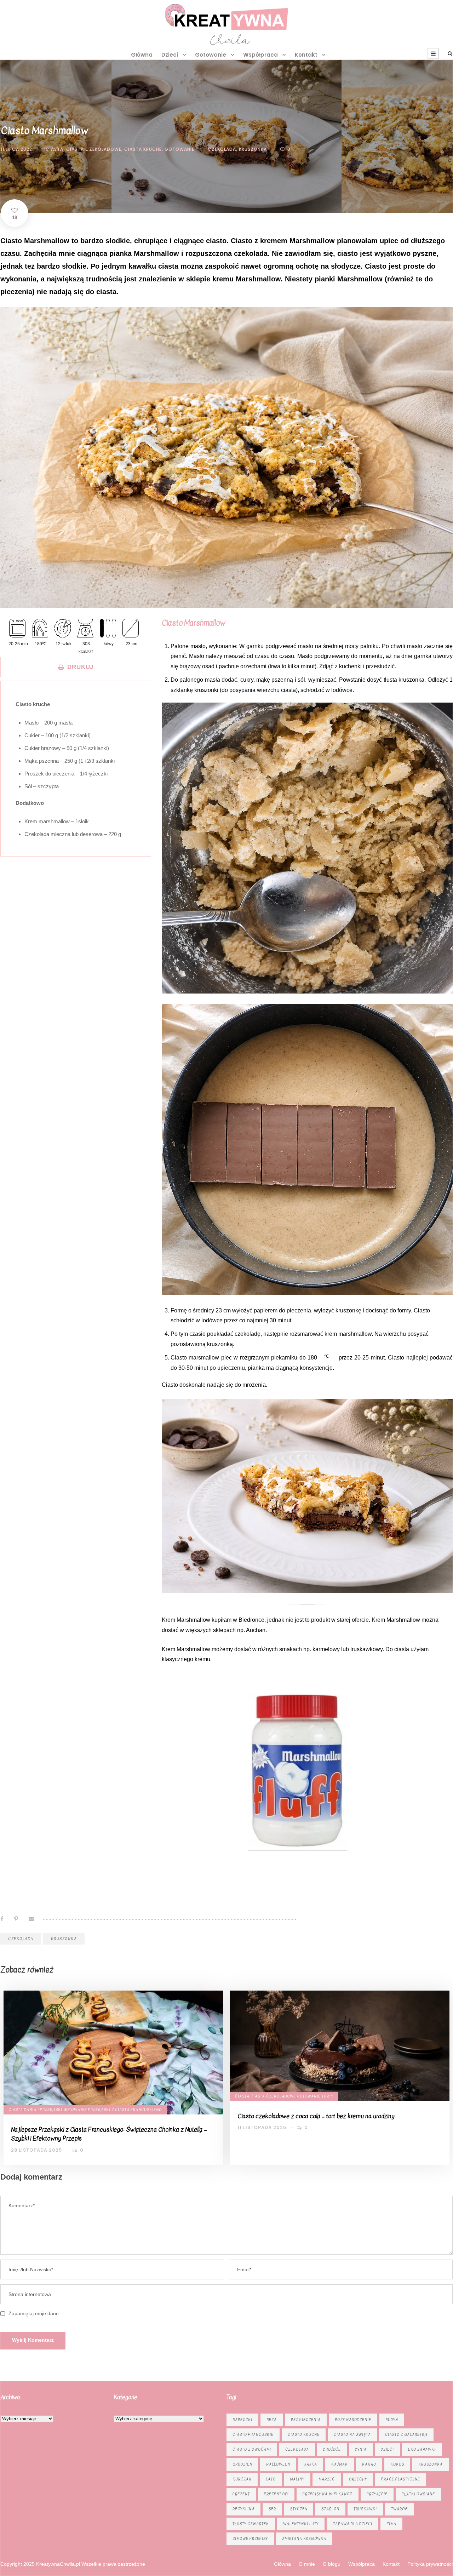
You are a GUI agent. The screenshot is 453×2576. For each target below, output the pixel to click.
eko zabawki (422, 2449)
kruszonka (253, 149)
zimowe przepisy (250, 2539)
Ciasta (55, 149)
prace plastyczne (401, 2479)
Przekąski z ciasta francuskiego (125, 2110)
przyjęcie (377, 2494)
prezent (241, 2494)
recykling (243, 2509)
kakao (369, 2464)
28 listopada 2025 (36, 2150)
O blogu (332, 2564)
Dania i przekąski (43, 2110)
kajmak (340, 2464)
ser (272, 2509)
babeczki (242, 2420)
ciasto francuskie (253, 2435)
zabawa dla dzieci (352, 2524)
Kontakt (306, 55)
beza (272, 2420)
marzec (327, 2479)
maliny (297, 2479)
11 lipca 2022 (16, 149)
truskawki (365, 2509)
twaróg (399, 2509)
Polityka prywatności (430, 2564)
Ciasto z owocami (252, 2449)
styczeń (299, 2509)
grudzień (242, 2464)
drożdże (332, 2449)
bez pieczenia (306, 2420)
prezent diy (276, 2494)
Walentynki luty (301, 2524)
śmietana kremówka (304, 2539)
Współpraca (260, 55)
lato (271, 2479)
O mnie (307, 2564)
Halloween (278, 2464)
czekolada (222, 149)
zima (391, 2524)
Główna (142, 55)
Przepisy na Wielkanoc (328, 2494)
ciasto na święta (352, 2435)
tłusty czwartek (251, 2524)
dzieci (387, 2449)
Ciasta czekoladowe (94, 149)
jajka (311, 2464)
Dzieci (170, 55)
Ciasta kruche (143, 149)
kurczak (242, 2479)
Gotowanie (211, 55)
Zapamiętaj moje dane (34, 2313)
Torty (328, 2096)
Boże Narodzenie (353, 2420)
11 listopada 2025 (262, 2127)
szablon (330, 2509)
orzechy (358, 2479)
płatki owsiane (418, 2494)
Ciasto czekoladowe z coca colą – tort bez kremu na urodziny (316, 2116)
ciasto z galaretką (406, 2435)
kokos (397, 2464)
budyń (392, 2420)
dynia (361, 2449)
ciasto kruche (304, 2435)
